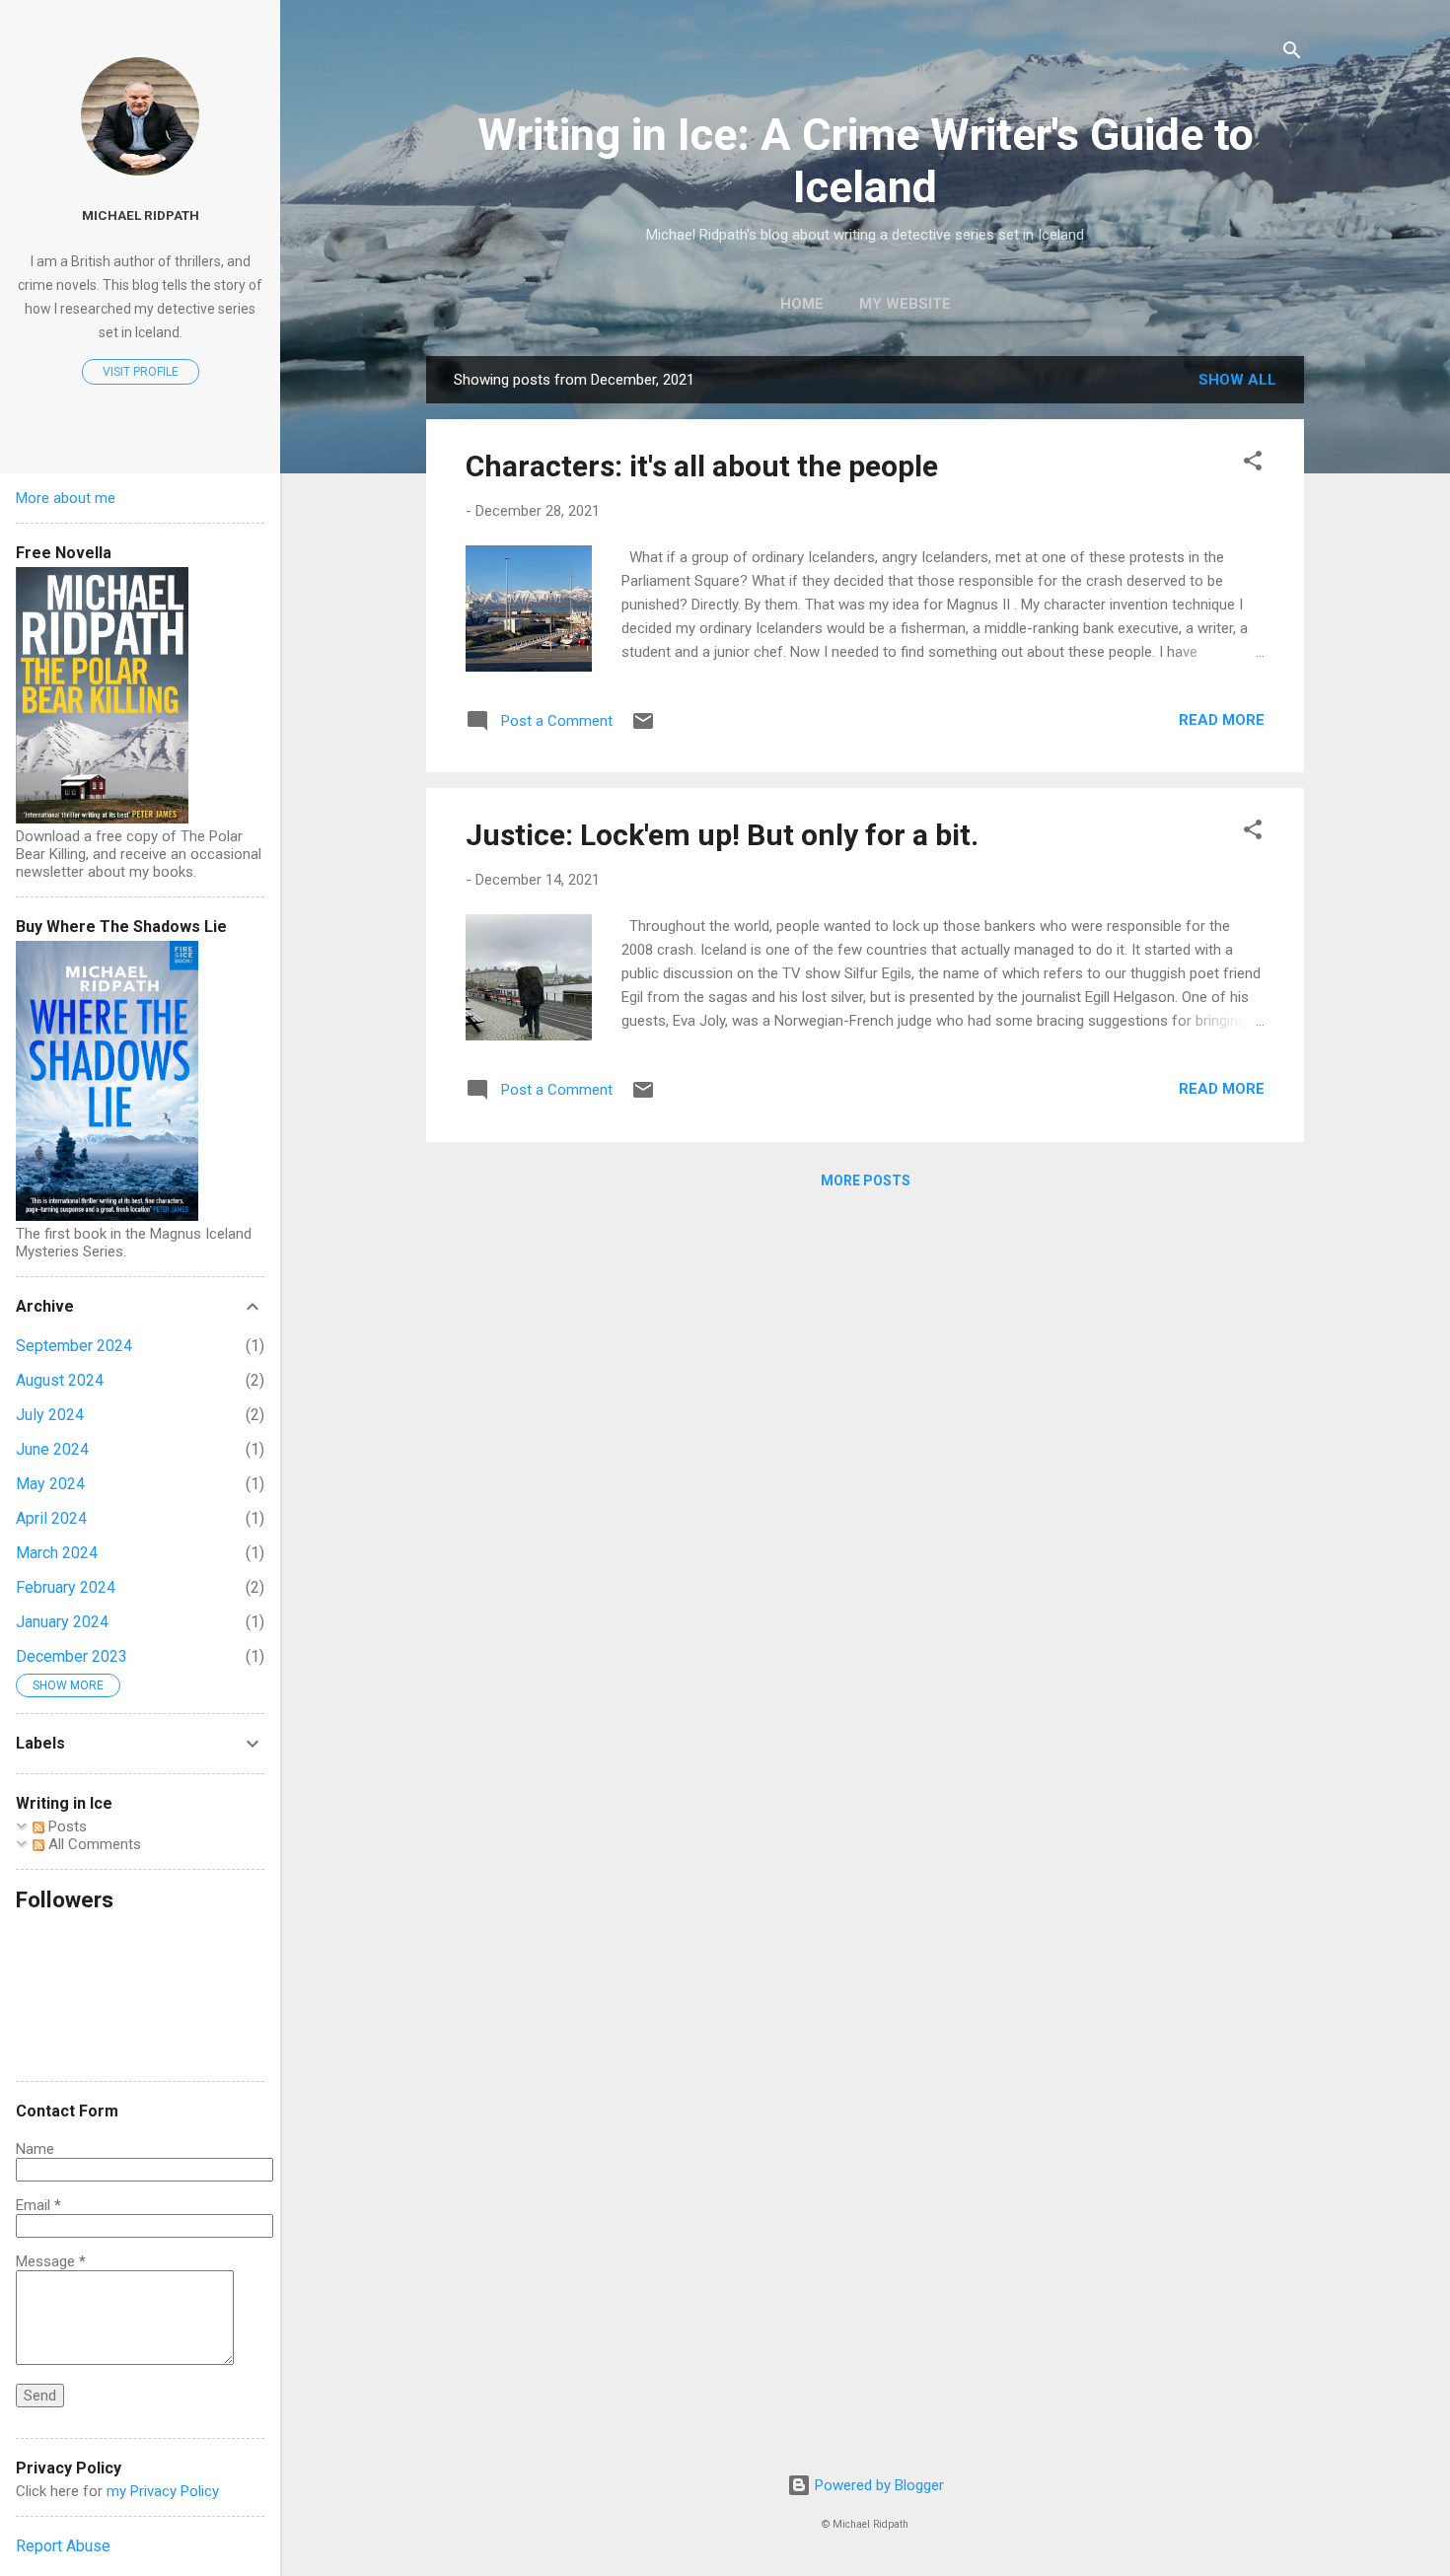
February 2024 (66, 1587)
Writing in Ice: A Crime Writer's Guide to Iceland (866, 161)
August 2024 (60, 1380)
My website (905, 304)
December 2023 (72, 1656)
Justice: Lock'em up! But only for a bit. (722, 835)
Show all (1237, 380)
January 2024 (62, 1622)
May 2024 (50, 1484)
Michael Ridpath (141, 215)
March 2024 (57, 1553)
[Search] (1292, 54)
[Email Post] (643, 728)
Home (802, 304)
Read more (1222, 720)
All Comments (93, 1844)
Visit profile (141, 372)
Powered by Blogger (877, 2485)
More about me (66, 498)
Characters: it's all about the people (702, 466)
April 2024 (51, 1518)
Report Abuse (63, 2546)
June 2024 (52, 1449)
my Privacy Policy (163, 2491)
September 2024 (74, 1346)
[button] (1253, 464)
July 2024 (50, 1415)
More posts (866, 1181)
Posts (66, 1826)
